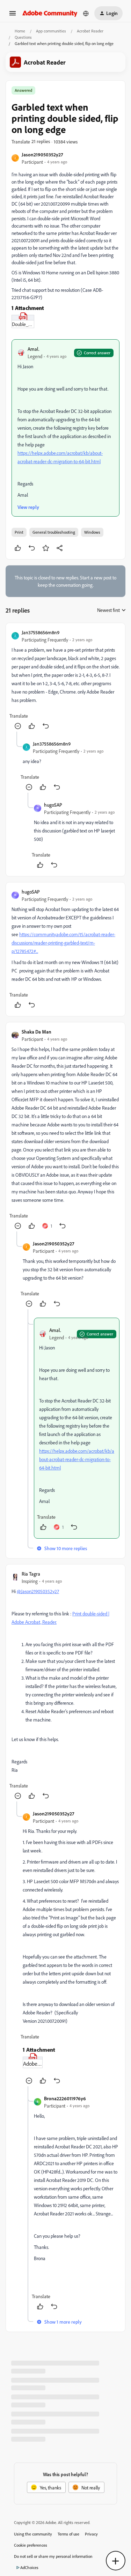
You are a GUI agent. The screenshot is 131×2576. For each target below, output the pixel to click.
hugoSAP (53, 805)
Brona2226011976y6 (65, 2098)
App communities (51, 31)
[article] (65, 680)
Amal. (34, 349)
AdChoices (29, 2567)
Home (20, 31)
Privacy (91, 2534)
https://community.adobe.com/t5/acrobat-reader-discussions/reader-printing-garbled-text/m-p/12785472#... (63, 943)
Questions (23, 37)
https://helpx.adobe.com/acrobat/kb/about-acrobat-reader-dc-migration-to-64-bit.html (77, 1459)
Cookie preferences (31, 2545)
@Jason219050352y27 (38, 1591)
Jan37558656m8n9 (41, 632)
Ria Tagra (31, 1574)
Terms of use (68, 2534)
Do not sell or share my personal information (53, 2556)
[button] (13, 16)
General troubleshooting (54, 532)
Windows (92, 532)
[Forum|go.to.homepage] (50, 13)
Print (19, 532)
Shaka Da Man (37, 1032)
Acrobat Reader (90, 31)
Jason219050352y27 (42, 154)
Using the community (33, 2534)
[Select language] (86, 13)
